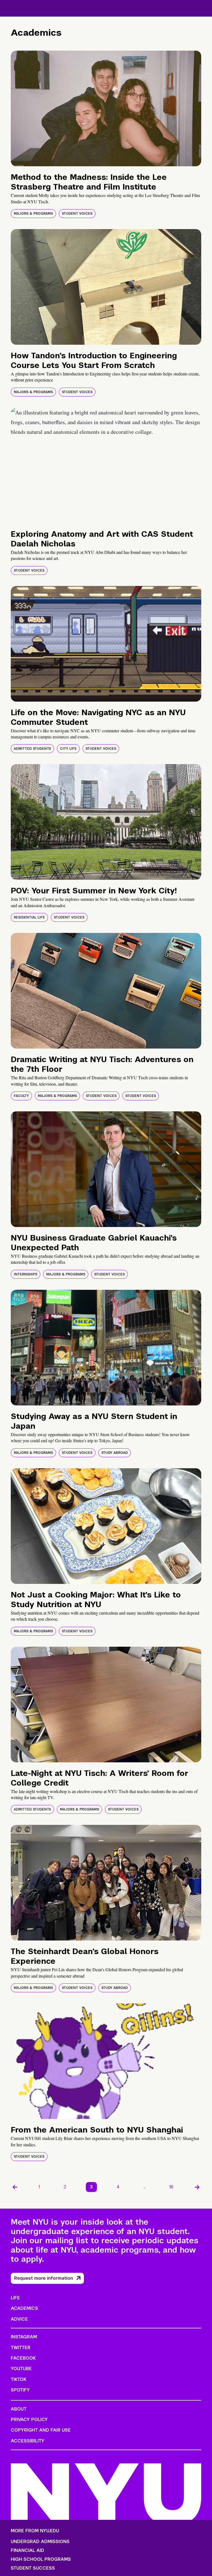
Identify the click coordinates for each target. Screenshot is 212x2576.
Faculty (21, 1096)
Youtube (21, 2369)
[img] (106, 108)
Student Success (33, 2568)
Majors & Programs (33, 214)
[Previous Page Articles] (15, 2187)
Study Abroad (115, 1453)
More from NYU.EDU (35, 2531)
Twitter (21, 2348)
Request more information (44, 2278)
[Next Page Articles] (197, 2187)
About (19, 2409)
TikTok (18, 2379)
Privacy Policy (29, 2420)
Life (15, 2298)
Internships (26, 1274)
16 (171, 2187)
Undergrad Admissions (40, 2542)
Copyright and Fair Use (41, 2430)
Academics (24, 2308)
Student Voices (77, 214)
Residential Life (29, 917)
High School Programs (41, 2559)
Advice (19, 2319)
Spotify (20, 2390)
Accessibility (28, 2441)
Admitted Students (32, 749)
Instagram (24, 2337)
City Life (68, 749)
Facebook (23, 2358)
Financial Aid (27, 2551)
